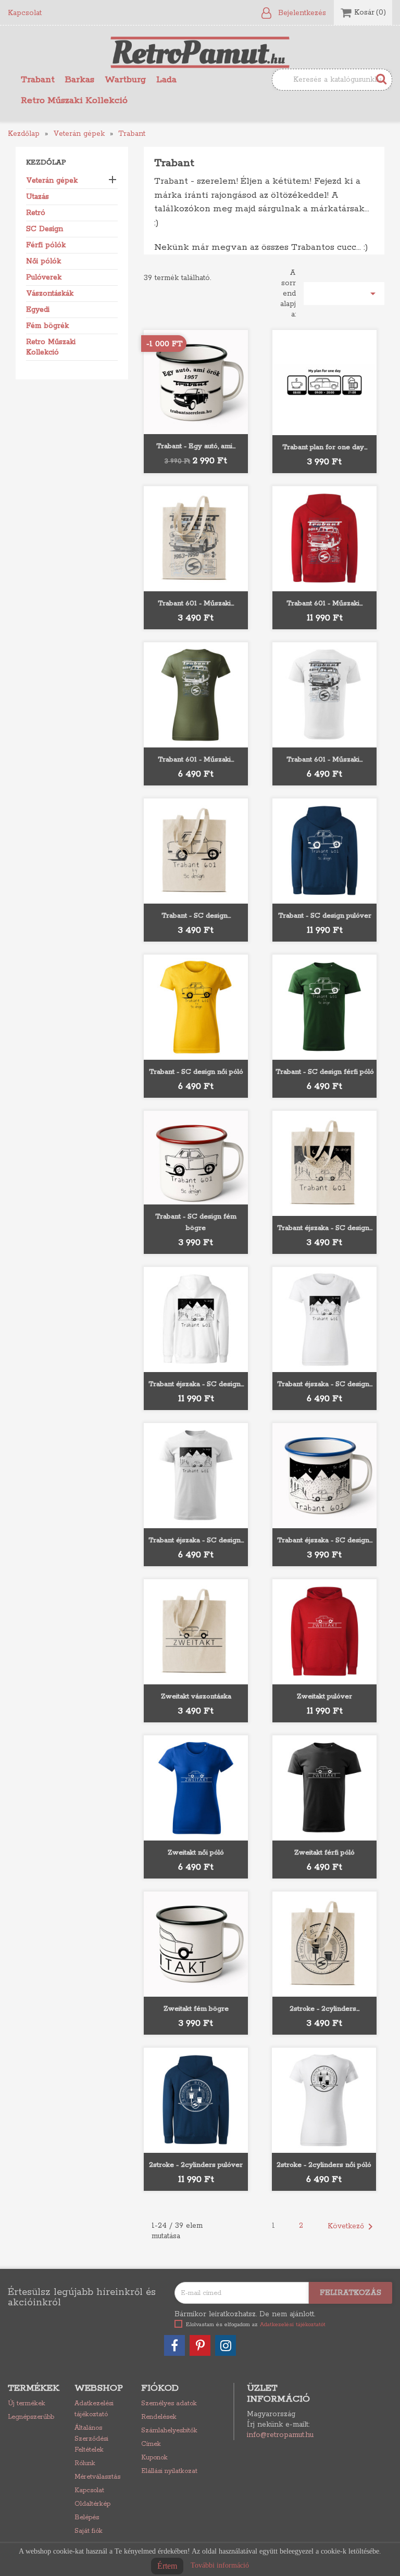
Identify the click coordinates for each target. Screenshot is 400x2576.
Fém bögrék (47, 326)
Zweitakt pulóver (324, 1697)
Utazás (37, 197)
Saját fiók (89, 2531)
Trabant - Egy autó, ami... (196, 446)
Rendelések (159, 2417)
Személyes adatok (169, 2403)
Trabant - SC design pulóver (325, 916)
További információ (220, 2565)
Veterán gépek (52, 181)
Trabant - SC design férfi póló (325, 1072)
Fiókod (160, 2388)
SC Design (45, 229)
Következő (352, 2227)
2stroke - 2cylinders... (324, 2009)
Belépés (87, 2517)
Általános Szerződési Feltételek (91, 2439)
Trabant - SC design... (196, 916)
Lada (166, 80)
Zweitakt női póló (196, 1853)
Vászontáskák (50, 294)
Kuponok (154, 2458)
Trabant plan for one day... (325, 447)
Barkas (80, 80)
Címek (151, 2444)
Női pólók (43, 261)
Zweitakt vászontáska (196, 1697)
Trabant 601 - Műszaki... (196, 604)
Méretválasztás (97, 2477)
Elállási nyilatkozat (169, 2471)
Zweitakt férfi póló (324, 1853)
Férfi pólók (46, 245)
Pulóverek (44, 277)
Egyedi (38, 310)
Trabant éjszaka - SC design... (325, 1228)
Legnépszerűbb (31, 2417)
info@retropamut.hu (280, 2435)
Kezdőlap (46, 163)
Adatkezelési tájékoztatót (293, 2325)
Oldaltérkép (92, 2504)
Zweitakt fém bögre (196, 2009)
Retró (36, 213)
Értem (167, 2566)
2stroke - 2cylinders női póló (324, 2165)
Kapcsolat (25, 13)
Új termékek (27, 2403)
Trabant (38, 80)
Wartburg (125, 80)
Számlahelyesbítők (169, 2431)
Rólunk (85, 2463)
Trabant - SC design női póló (196, 1072)
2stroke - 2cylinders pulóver (196, 2165)
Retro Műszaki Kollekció (74, 100)
